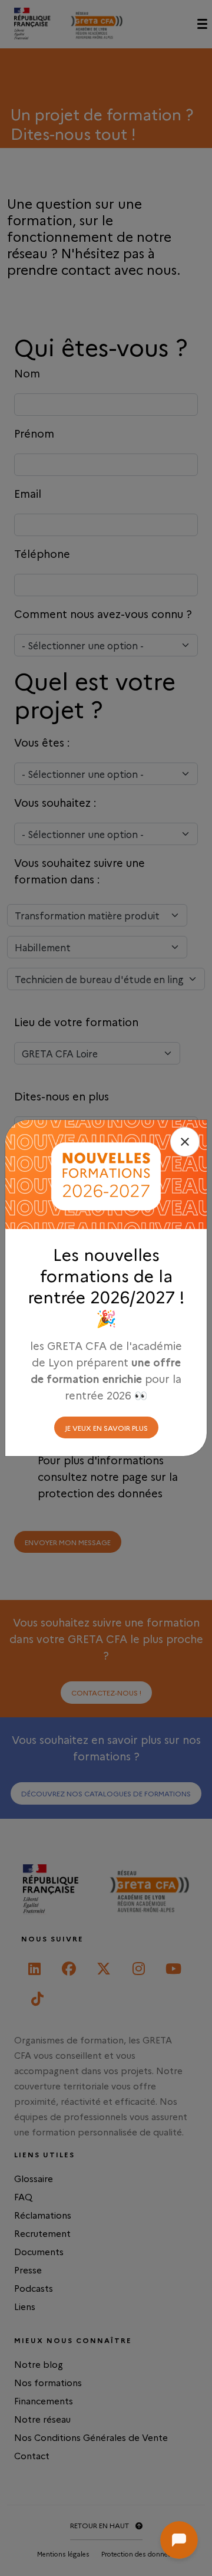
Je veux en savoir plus (106, 1427)
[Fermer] (185, 1142)
